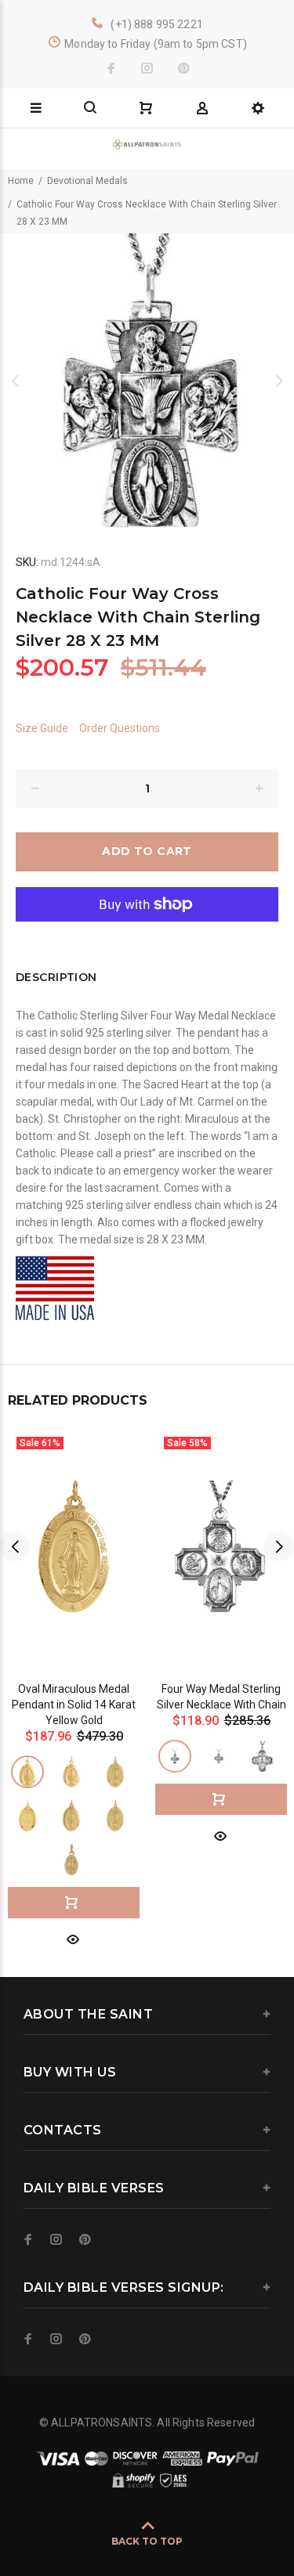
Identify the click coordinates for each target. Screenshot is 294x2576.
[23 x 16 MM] (27, 1816)
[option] (147, 380)
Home (21, 181)
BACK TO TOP (147, 2541)
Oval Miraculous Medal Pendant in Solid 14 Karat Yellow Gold (74, 1705)
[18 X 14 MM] (115, 1772)
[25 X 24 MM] (219, 1756)
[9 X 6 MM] (71, 1860)
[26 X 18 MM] (71, 1816)
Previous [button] (15, 381)
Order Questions (120, 728)
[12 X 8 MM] (27, 1772)
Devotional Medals (87, 181)
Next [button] (279, 381)
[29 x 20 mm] (115, 1816)
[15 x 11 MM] (71, 1772)
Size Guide (42, 728)
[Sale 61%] (74, 1546)
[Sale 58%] (221, 1546)
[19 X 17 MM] (175, 1756)
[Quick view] (73, 1938)
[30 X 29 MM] (263, 1756)
